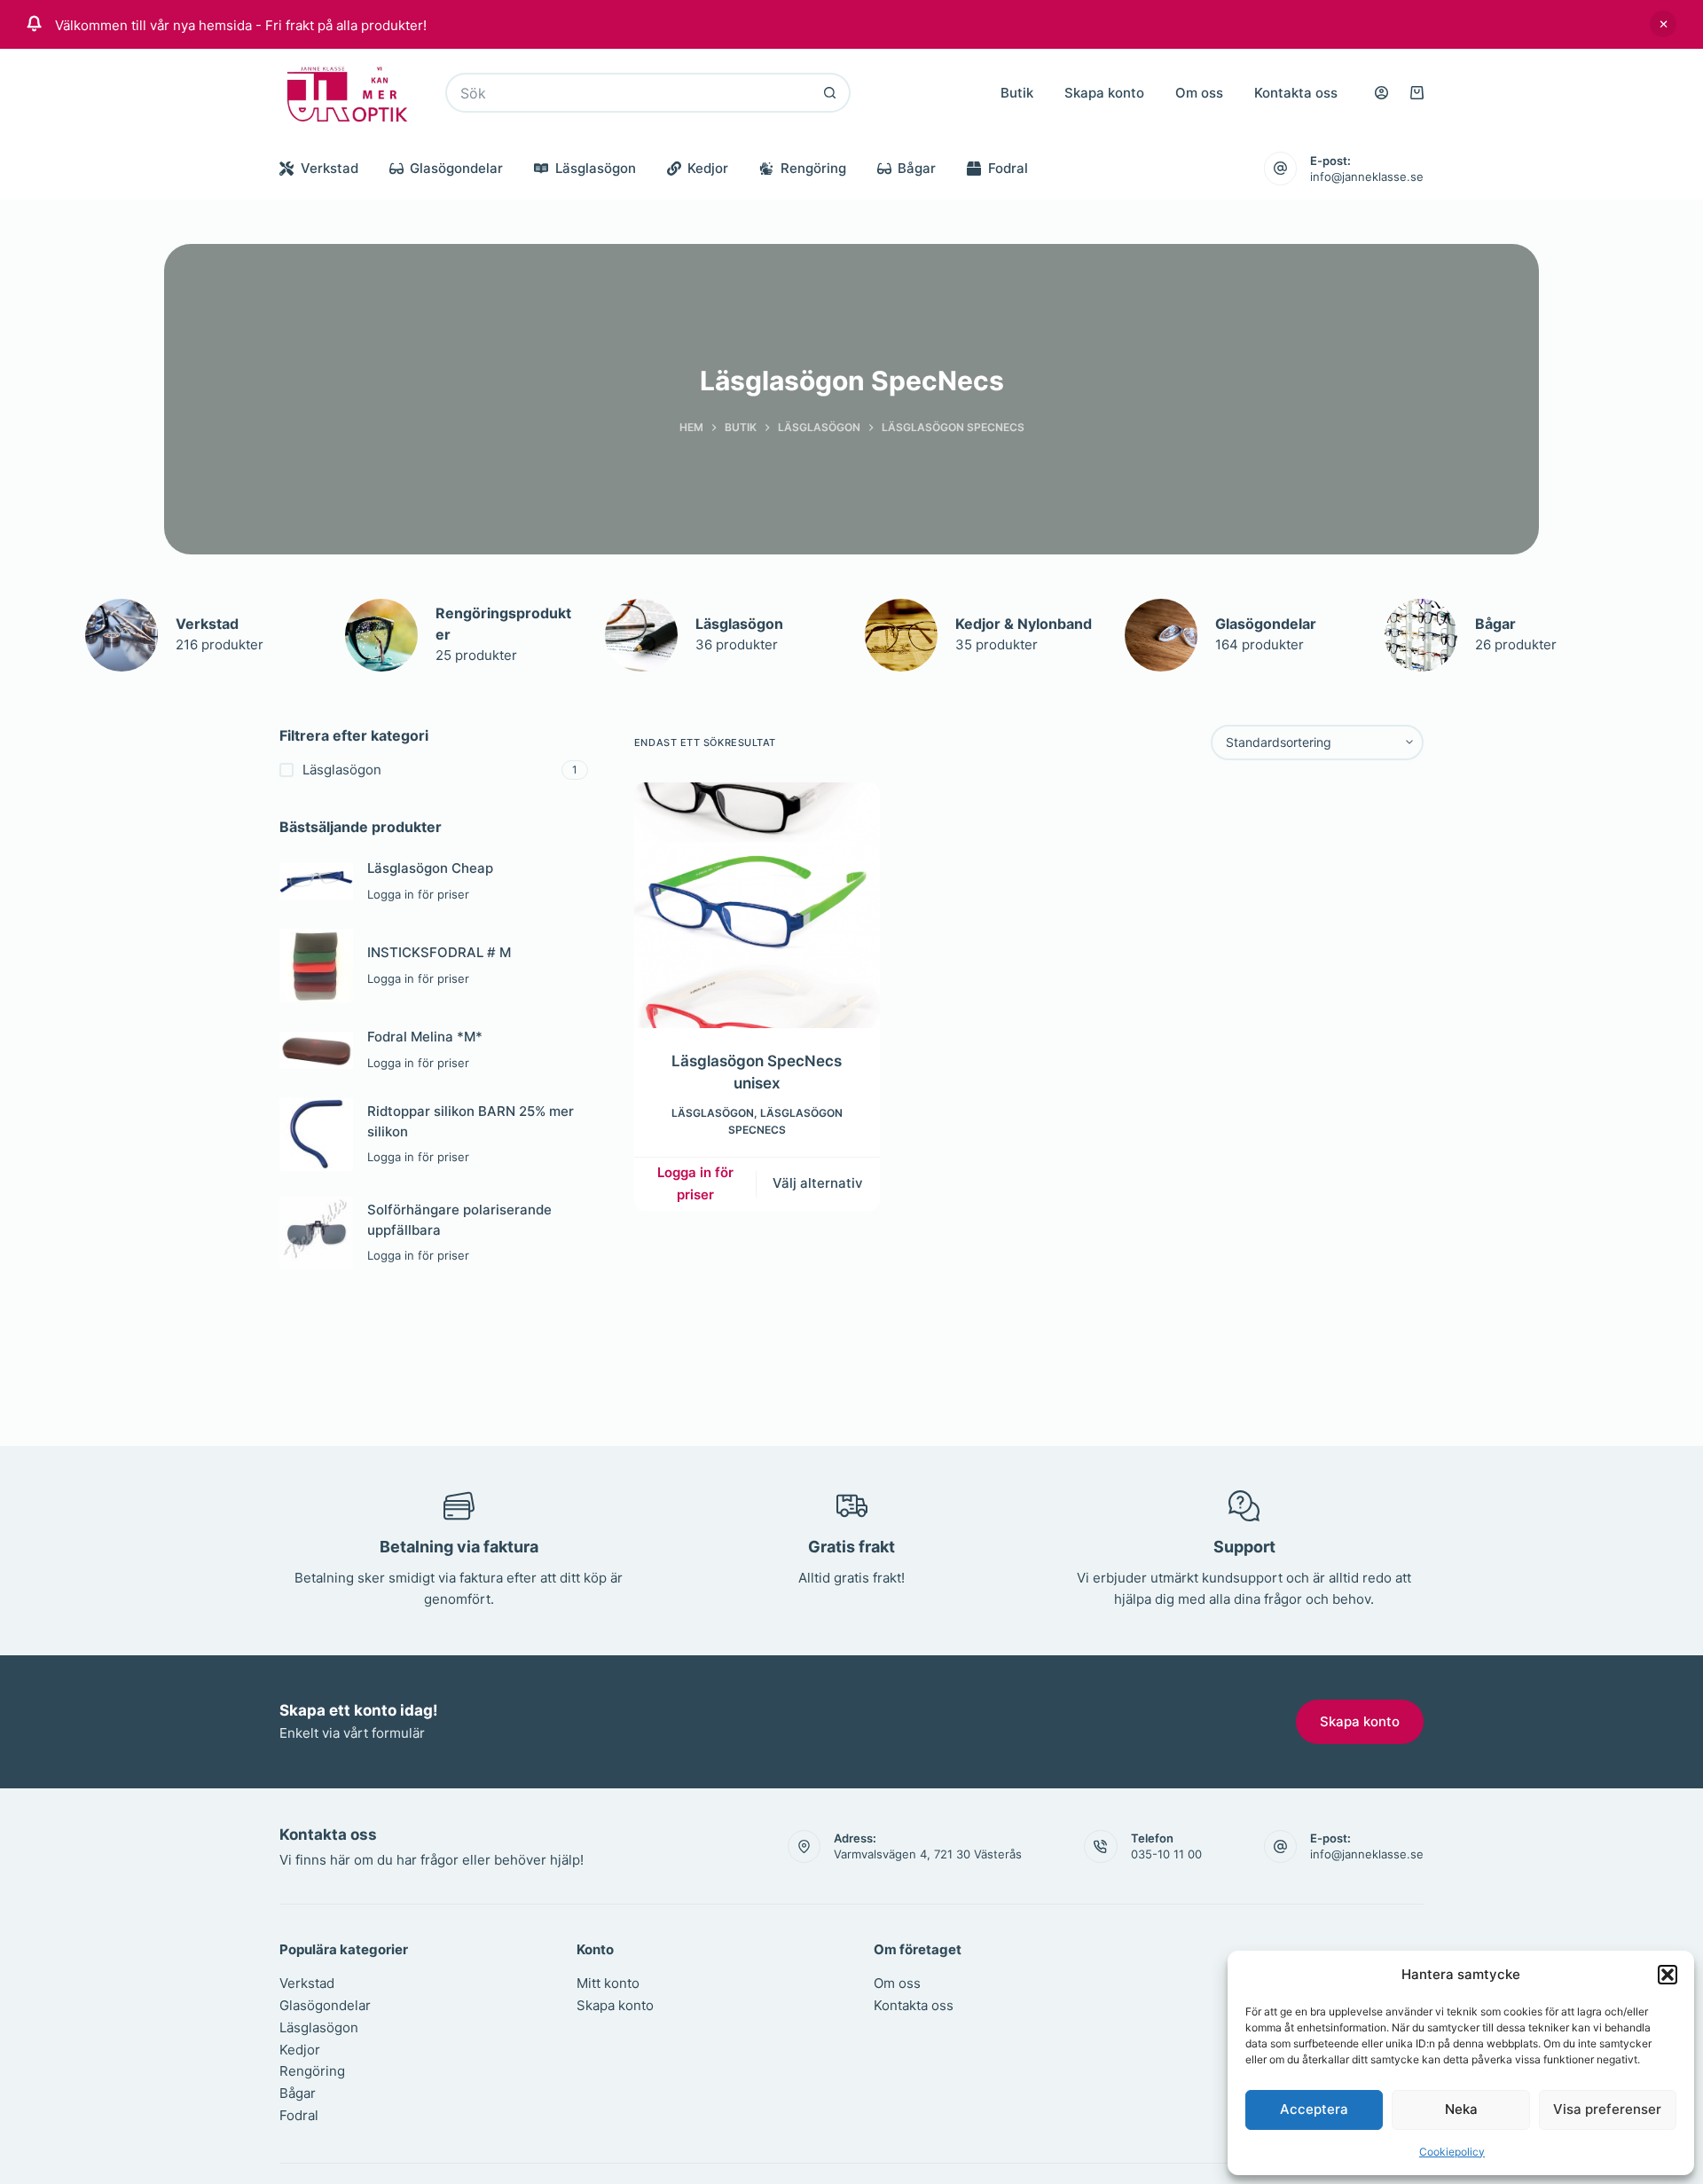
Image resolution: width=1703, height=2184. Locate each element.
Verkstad (330, 168)
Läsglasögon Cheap (430, 868)
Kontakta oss (1296, 93)
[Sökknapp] (831, 93)
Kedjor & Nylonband (1024, 624)
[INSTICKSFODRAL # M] (316, 966)
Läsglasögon (596, 168)
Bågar (917, 168)
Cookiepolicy (1452, 2152)
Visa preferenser (1607, 2109)
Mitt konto (608, 1983)
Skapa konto (1104, 93)
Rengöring (813, 168)
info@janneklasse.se (1367, 177)
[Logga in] (1381, 93)
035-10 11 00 (1166, 1854)
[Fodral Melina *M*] (316, 1050)
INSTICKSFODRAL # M (439, 952)
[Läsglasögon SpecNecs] (122, 635)
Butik (1017, 93)
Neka (1461, 2109)
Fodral (1008, 168)
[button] (1668, 1975)
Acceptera (1314, 2109)
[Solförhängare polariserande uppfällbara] (316, 1233)
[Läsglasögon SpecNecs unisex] (757, 905)
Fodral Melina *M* (425, 1037)
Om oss (1199, 93)
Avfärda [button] (1663, 24)
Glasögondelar (456, 168)
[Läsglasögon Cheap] (316, 882)
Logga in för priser (695, 1183)
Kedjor (708, 168)
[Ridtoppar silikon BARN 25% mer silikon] (316, 1134)
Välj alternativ (818, 1183)
